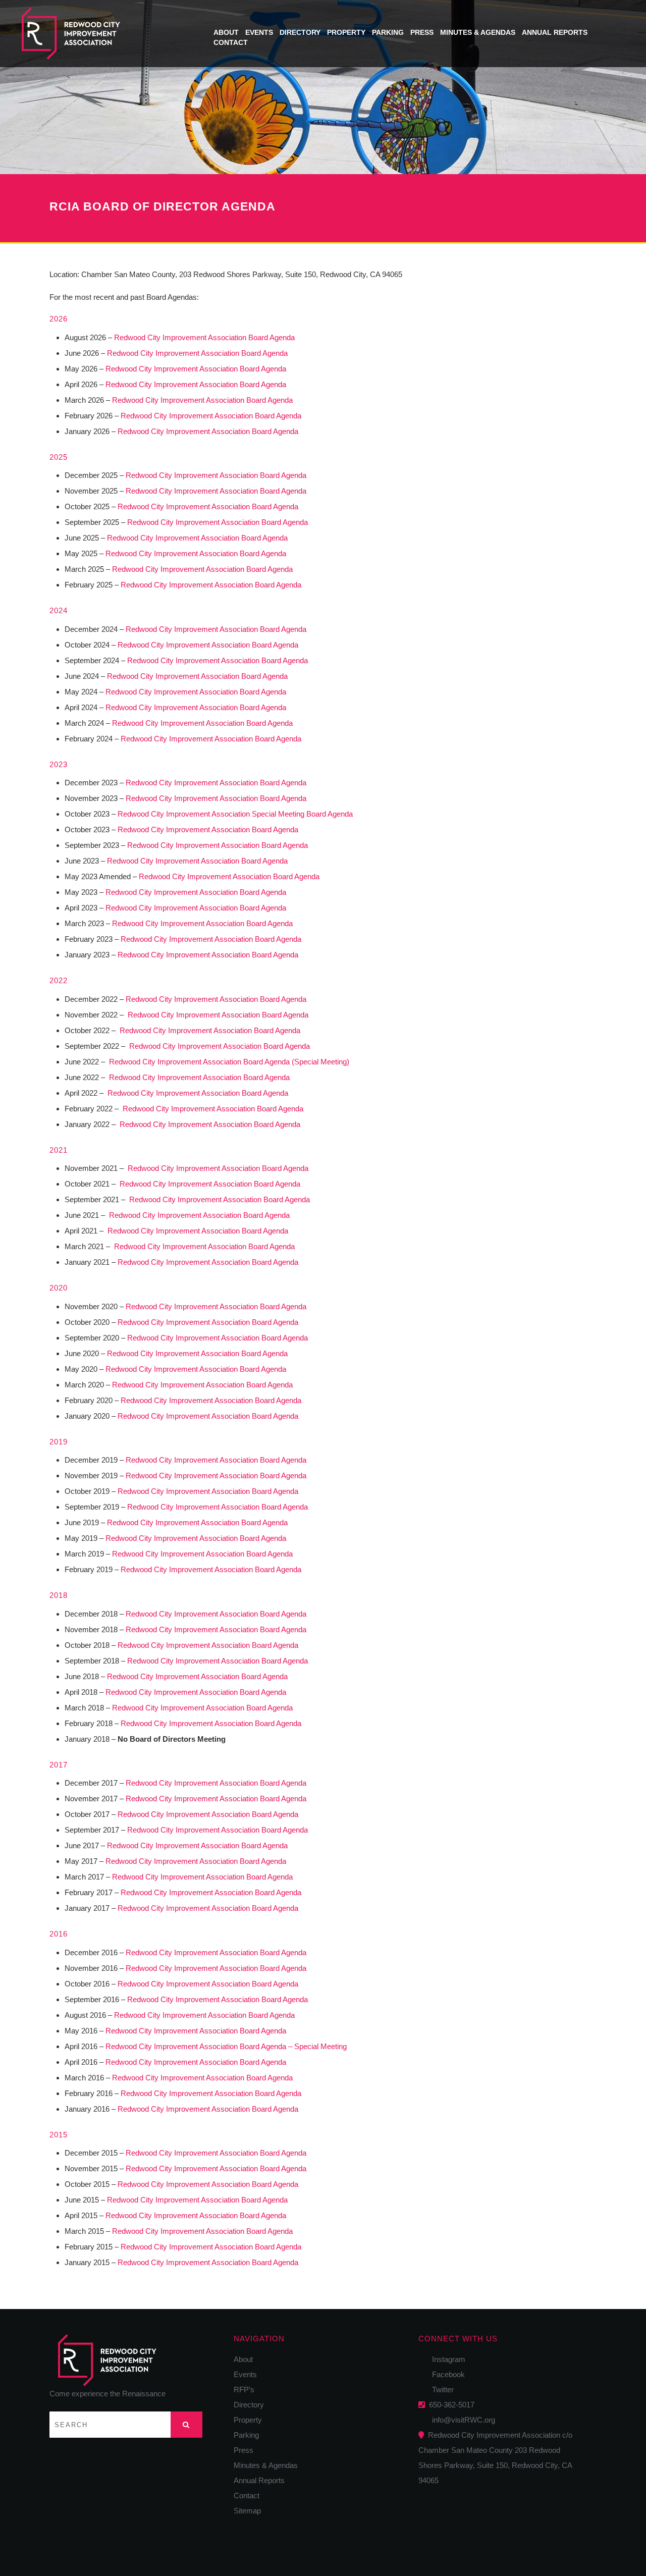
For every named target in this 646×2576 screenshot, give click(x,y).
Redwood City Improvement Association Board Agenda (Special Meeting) (229, 1062)
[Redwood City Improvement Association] (106, 34)
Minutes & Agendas (478, 32)
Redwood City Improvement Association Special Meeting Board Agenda (235, 814)
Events (259, 32)
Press (422, 32)
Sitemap (247, 2511)
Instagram (446, 2359)
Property (346, 32)
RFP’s (244, 2390)
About (226, 32)
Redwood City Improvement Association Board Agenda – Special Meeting (226, 2046)
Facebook (445, 2374)
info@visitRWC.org (462, 2420)
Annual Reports (555, 32)
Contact (231, 42)
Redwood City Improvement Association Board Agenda (204, 337)
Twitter (440, 2390)
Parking (388, 32)
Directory (300, 32)
